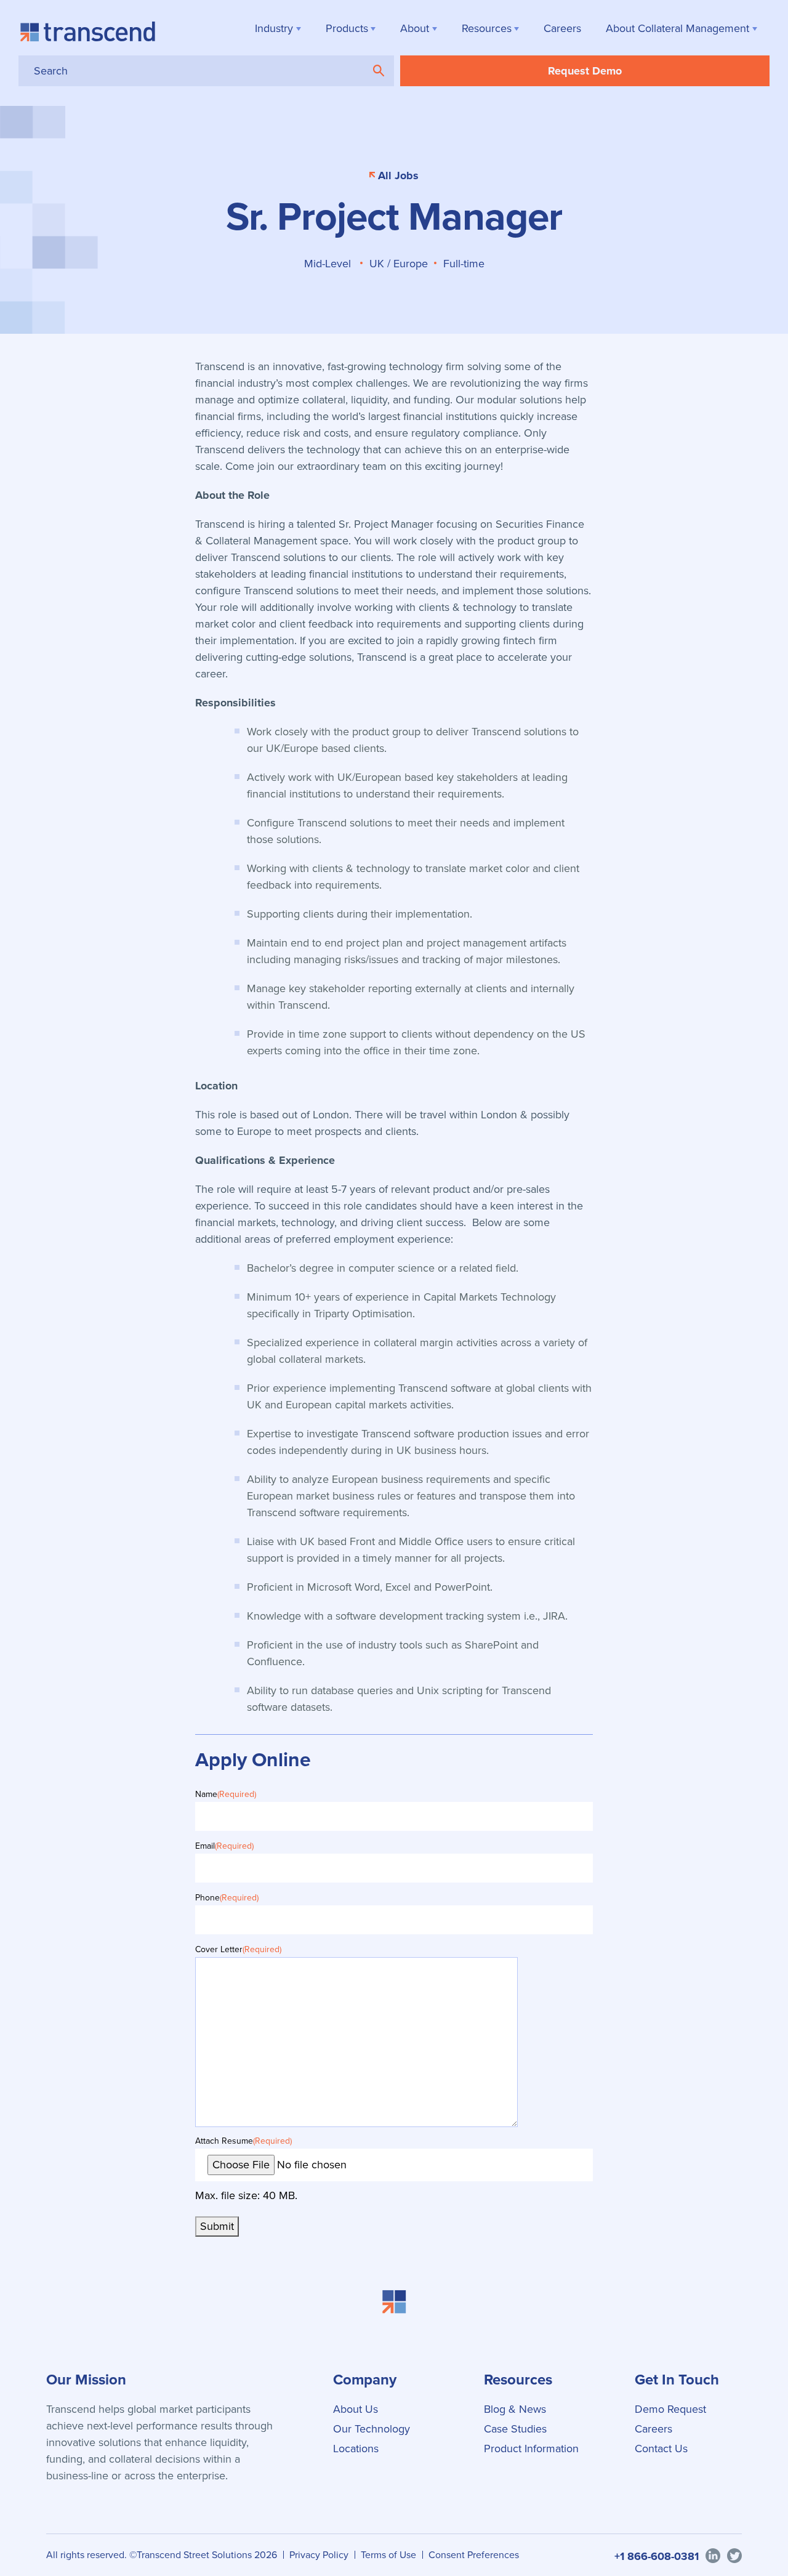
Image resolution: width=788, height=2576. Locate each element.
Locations (356, 2449)
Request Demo (585, 71)
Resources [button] (487, 28)
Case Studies (515, 2429)
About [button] (415, 28)
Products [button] (347, 28)
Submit (217, 2226)
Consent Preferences (474, 2555)
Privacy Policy (319, 2555)
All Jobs (398, 176)
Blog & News (515, 2409)
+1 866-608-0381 (657, 2556)
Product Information (531, 2449)
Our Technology (372, 2429)
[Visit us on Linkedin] (713, 2555)
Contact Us (661, 2449)
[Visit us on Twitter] (734, 2555)
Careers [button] (562, 28)
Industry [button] (274, 28)
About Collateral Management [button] (677, 28)
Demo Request (670, 2409)
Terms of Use (388, 2555)
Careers (653, 2429)
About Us (356, 2409)
